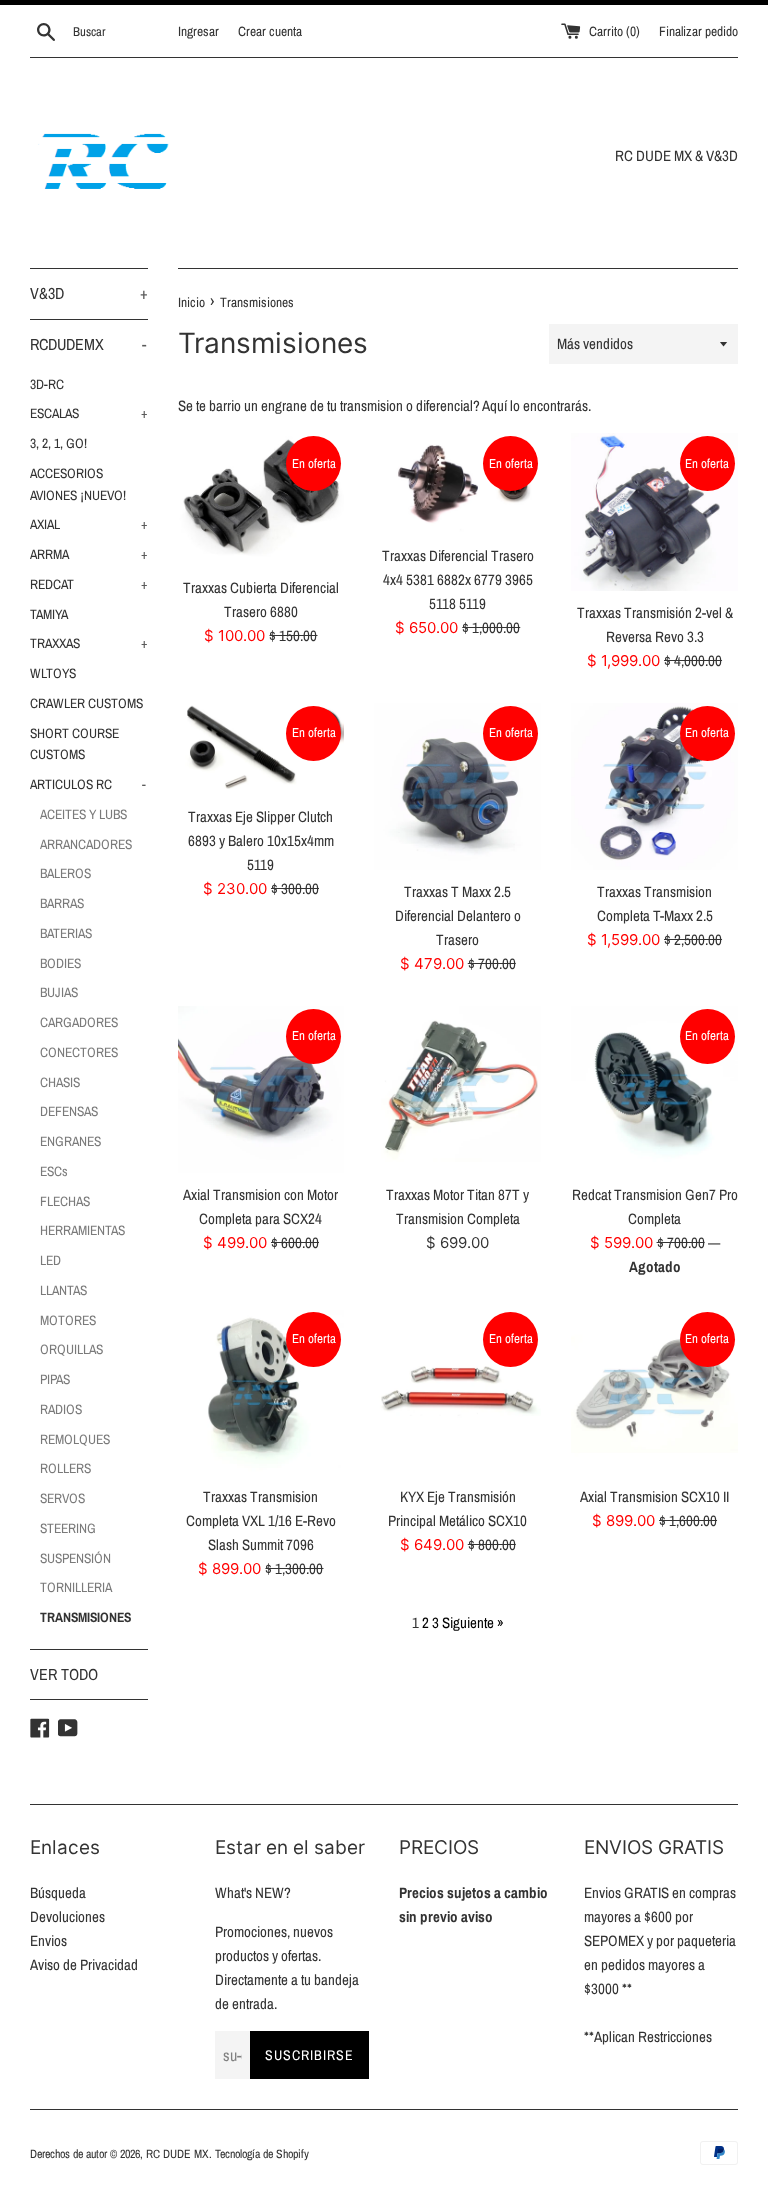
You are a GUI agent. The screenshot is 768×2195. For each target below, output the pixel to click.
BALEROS (65, 873)
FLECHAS (65, 1201)
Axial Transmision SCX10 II (654, 1496)
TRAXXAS (89, 643)
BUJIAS (59, 992)
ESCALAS (89, 413)
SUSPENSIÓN (75, 1558)
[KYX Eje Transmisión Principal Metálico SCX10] (457, 1392)
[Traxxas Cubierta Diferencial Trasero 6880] (261, 499)
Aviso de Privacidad (84, 1964)
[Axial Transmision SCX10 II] (654, 1392)
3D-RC (47, 384)
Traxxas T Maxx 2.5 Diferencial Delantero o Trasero (458, 915)
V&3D (89, 293)
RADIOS (61, 1409)
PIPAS (55, 1379)
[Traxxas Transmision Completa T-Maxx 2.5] (654, 786)
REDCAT (89, 584)
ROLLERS (65, 1468)
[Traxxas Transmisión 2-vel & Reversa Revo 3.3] (654, 512)
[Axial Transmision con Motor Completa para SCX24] (261, 1089)
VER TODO (64, 1674)
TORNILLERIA (76, 1587)
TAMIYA (49, 614)
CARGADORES (79, 1022)
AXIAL (89, 524)
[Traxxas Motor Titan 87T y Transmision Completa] (457, 1089)
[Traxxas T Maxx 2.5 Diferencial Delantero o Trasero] (457, 786)
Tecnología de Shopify (262, 2154)
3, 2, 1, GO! (58, 443)
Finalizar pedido (698, 31)
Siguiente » (473, 1622)
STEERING (68, 1528)
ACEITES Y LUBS (83, 814)
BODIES (60, 963)
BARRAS (62, 903)
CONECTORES (79, 1052)
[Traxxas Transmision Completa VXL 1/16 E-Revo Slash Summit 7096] (261, 1392)
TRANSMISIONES (85, 1617)
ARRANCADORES (86, 844)
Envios (48, 1940)
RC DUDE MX (177, 2154)
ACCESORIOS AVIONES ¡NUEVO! (78, 484)
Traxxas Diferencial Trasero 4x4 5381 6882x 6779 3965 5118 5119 (458, 579)
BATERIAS (66, 933)
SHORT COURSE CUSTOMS (74, 744)
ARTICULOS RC (88, 784)
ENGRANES (70, 1141)
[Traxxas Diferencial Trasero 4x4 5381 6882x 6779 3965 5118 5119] (457, 483)
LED (50, 1260)
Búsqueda (58, 1892)
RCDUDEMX (88, 344)
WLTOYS (53, 673)
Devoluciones (67, 1916)
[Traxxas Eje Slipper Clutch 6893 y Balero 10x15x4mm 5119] (261, 749)
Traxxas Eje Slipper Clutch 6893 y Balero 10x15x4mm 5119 (261, 840)
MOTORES (68, 1320)
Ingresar (198, 31)
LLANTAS (63, 1290)
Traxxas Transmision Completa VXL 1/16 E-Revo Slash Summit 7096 (261, 1520)
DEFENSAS (69, 1111)
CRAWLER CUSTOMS (86, 703)
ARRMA (89, 554)
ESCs (54, 1171)
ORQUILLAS (71, 1349)
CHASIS (60, 1082)
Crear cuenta (270, 31)
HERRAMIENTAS (82, 1230)
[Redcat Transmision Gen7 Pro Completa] (654, 1089)
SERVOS (62, 1498)
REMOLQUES (75, 1439)
